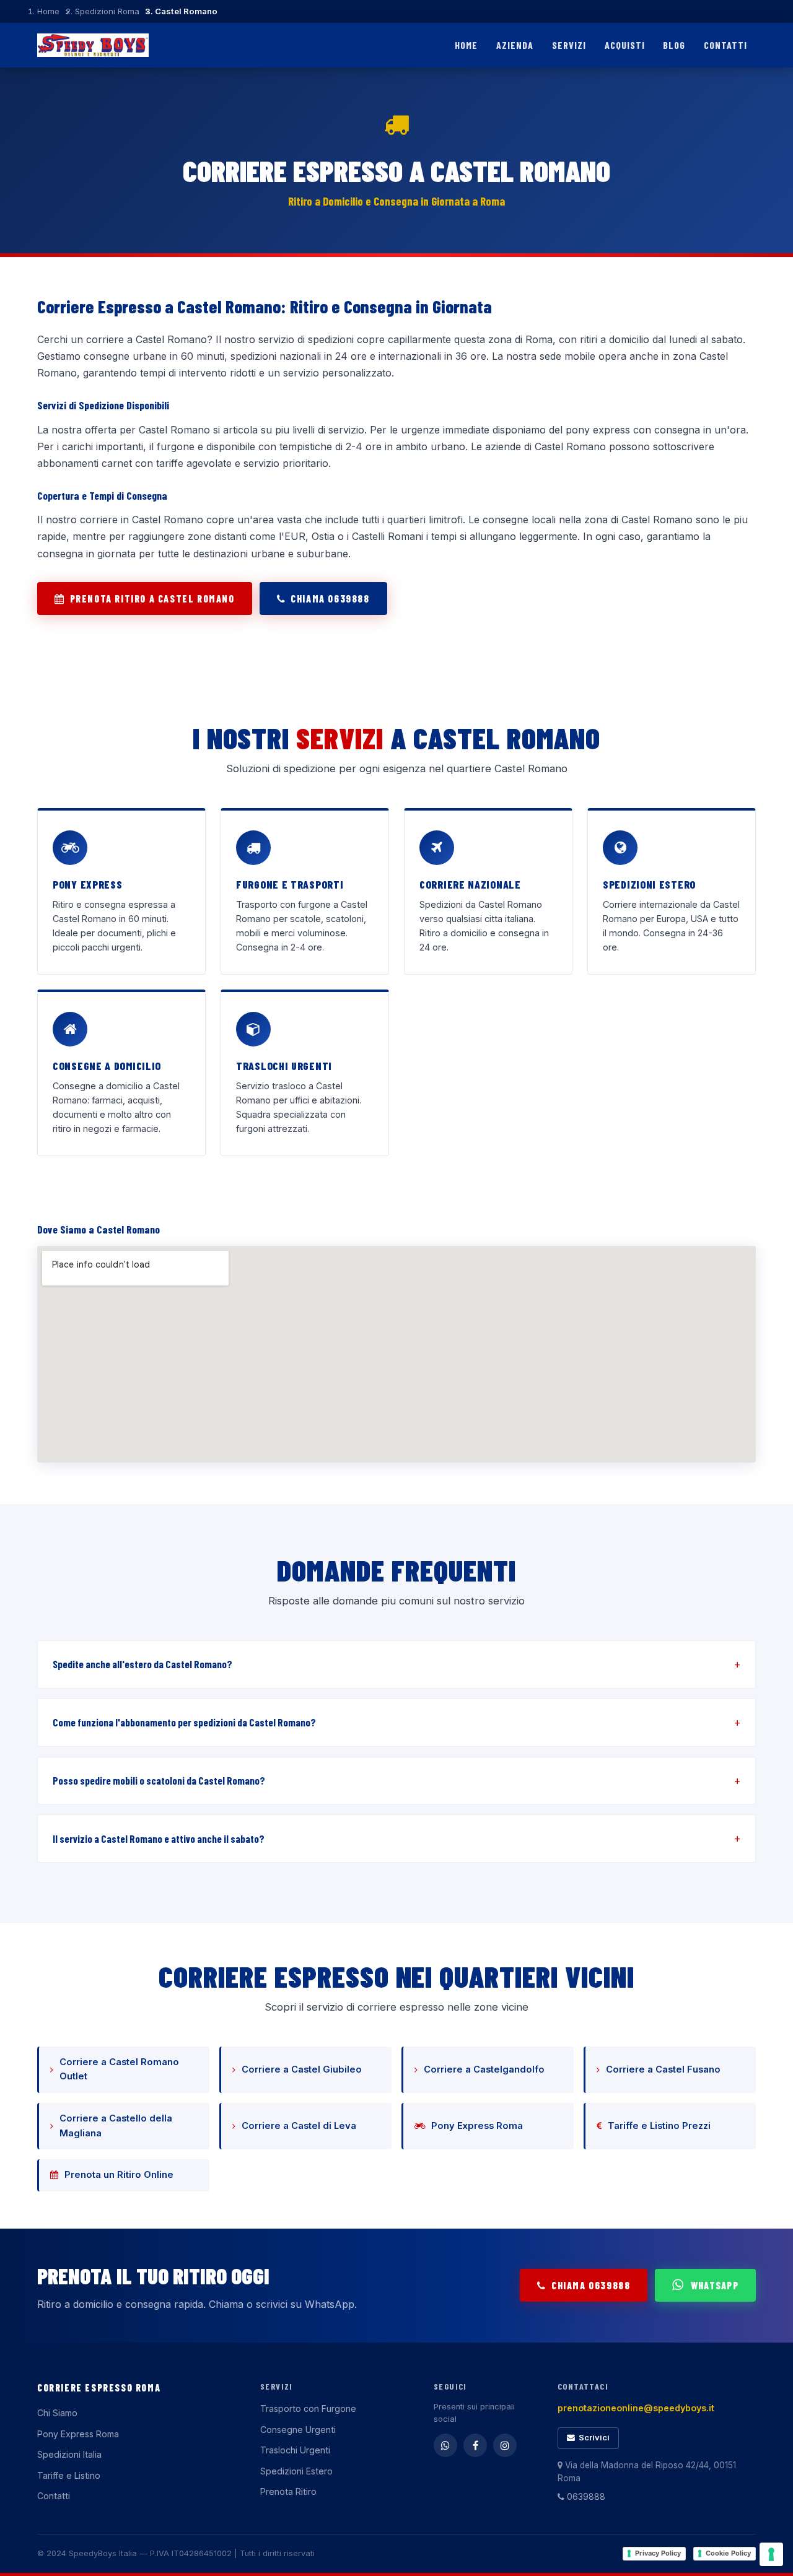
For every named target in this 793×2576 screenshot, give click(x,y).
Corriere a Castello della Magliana (116, 2126)
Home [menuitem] (466, 45)
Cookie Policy (728, 2553)
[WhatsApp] (445, 2445)
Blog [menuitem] (674, 45)
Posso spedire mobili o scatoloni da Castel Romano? (159, 1780)
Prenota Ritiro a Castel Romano (152, 598)
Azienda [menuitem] (515, 45)
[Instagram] (505, 2445)
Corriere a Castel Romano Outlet (119, 2069)
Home (48, 11)
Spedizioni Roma (107, 11)
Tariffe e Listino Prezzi (659, 2126)
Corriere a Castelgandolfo (484, 2069)
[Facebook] (475, 2445)
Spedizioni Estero (296, 2471)
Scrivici (594, 2438)
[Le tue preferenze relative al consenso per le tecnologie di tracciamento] (771, 2554)
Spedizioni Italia (69, 2454)
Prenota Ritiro (288, 2491)
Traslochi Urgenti (295, 2450)
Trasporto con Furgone (308, 2408)
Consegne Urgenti (298, 2430)
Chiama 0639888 (330, 598)
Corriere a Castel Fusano (663, 2069)
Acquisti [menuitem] (625, 45)
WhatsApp (715, 2285)
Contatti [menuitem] (725, 45)
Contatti (54, 2496)
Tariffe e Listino (69, 2475)
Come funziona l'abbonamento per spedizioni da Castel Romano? (184, 1722)
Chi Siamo (57, 2413)
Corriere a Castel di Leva (299, 2126)
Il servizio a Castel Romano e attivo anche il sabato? (159, 1838)
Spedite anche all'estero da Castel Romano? (142, 1664)
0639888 (585, 2497)
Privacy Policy (658, 2553)
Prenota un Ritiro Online (119, 2175)
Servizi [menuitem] (569, 45)
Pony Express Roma (477, 2126)
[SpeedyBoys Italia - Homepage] (93, 45)
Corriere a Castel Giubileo (302, 2069)
